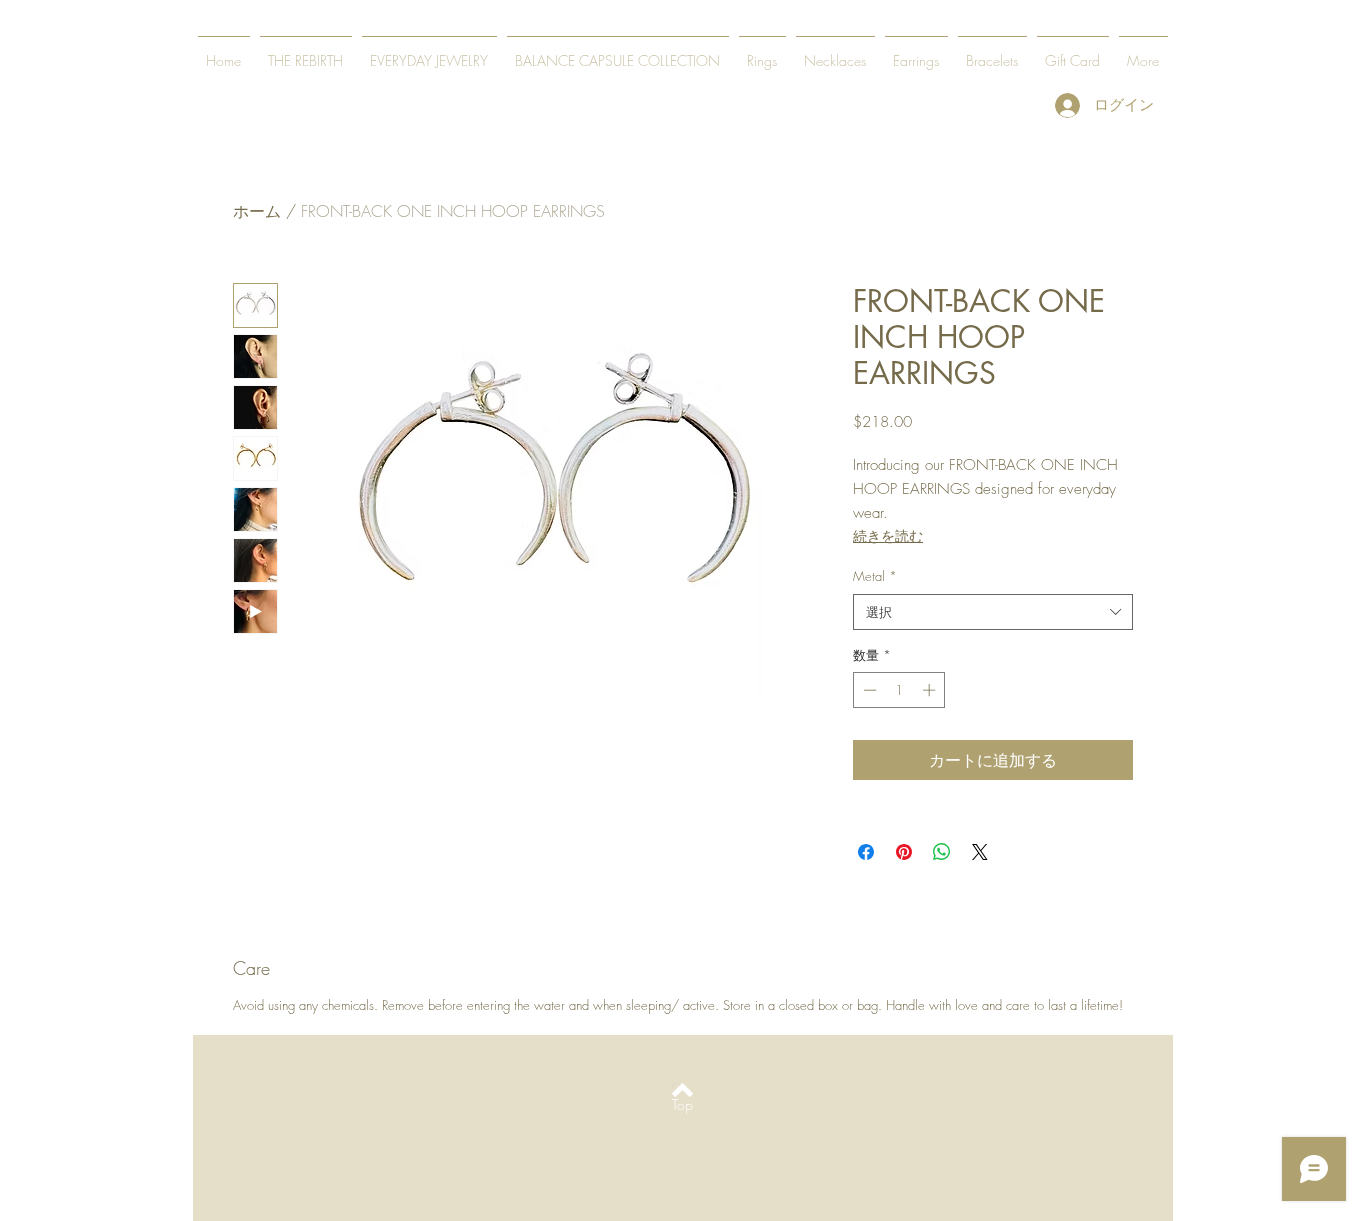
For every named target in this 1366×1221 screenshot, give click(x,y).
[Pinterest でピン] (904, 852)
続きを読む (888, 535)
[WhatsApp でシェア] (942, 852)
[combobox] (993, 612)
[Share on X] (980, 852)
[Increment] (931, 690)
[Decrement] (868, 690)
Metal (875, 576)
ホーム (257, 211)
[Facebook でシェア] (866, 852)
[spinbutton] (899, 690)
